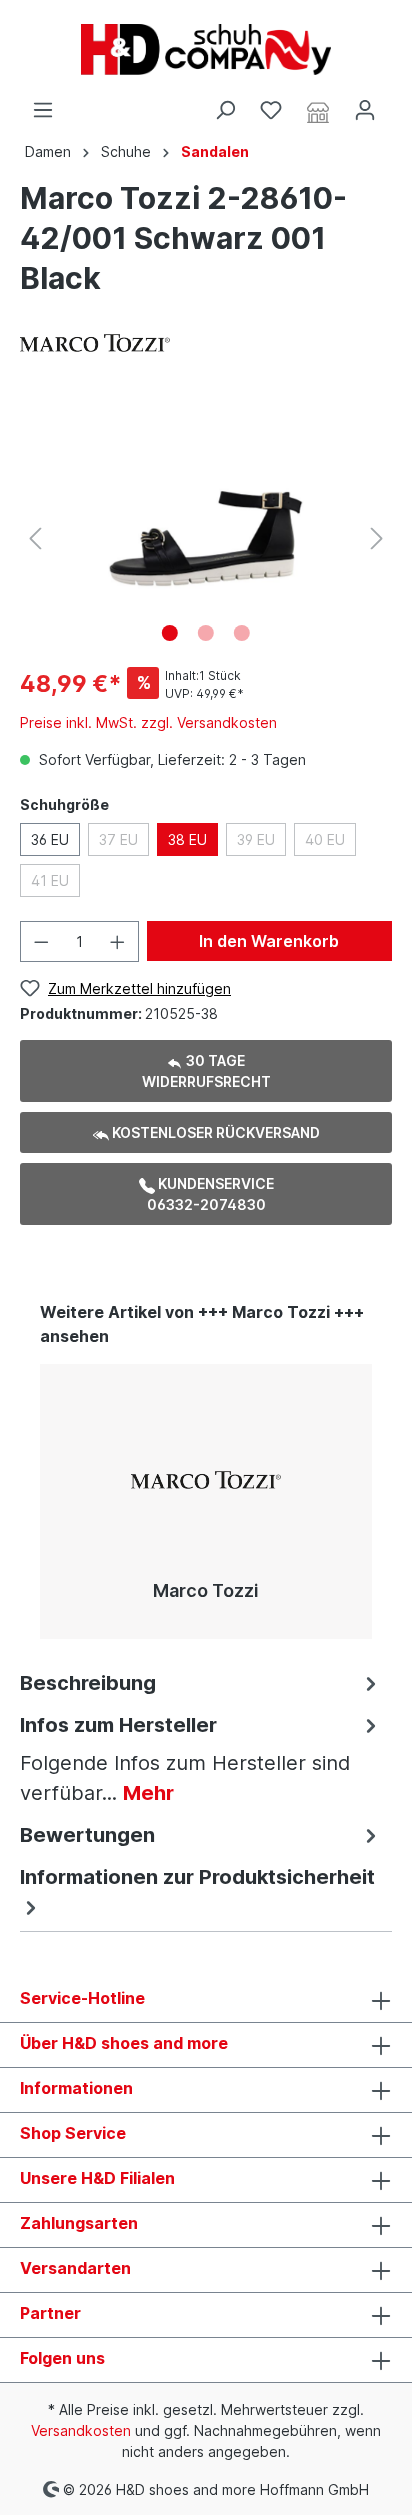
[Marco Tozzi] (95, 341)
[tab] (201, 1681)
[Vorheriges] (35, 538)
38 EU (187, 839)
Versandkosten (81, 2430)
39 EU (256, 839)
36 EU (50, 839)
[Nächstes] (377, 538)
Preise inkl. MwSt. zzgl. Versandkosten (148, 722)
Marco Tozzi (206, 1590)
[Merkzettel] (271, 110)
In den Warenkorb (269, 941)
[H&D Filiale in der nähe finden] (318, 111)
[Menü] (43, 110)
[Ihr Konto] (365, 110)
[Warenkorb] (400, 103)
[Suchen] (225, 110)
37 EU (118, 839)
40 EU (325, 839)
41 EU (50, 880)
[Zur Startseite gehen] (206, 49)
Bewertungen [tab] (87, 1835)
